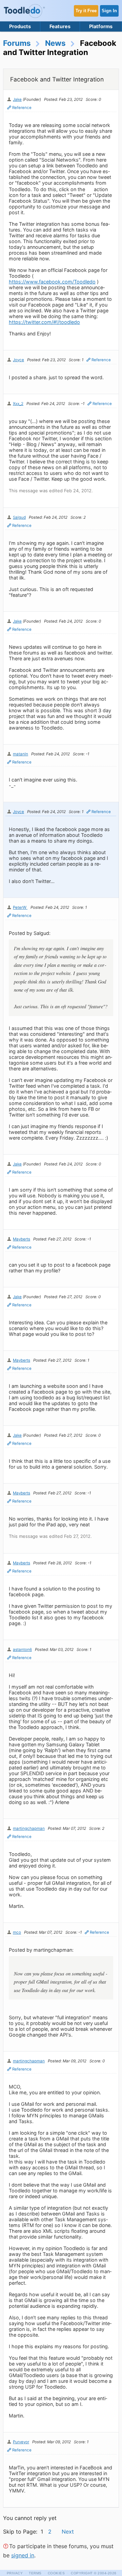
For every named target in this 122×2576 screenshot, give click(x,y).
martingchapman (29, 1828)
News (55, 43)
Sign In (109, 11)
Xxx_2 (18, 404)
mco (17, 1932)
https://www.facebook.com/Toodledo (52, 282)
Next (68, 2532)
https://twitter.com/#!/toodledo (44, 322)
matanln (21, 754)
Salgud (19, 517)
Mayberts (22, 1239)
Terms (35, 2573)
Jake (17, 99)
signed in (23, 2555)
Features (60, 26)
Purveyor (21, 2442)
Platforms (101, 26)
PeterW (20, 907)
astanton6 (22, 1650)
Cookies (56, 2573)
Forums (17, 43)
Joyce (18, 360)
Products (20, 26)
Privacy (15, 2573)
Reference (22, 108)
